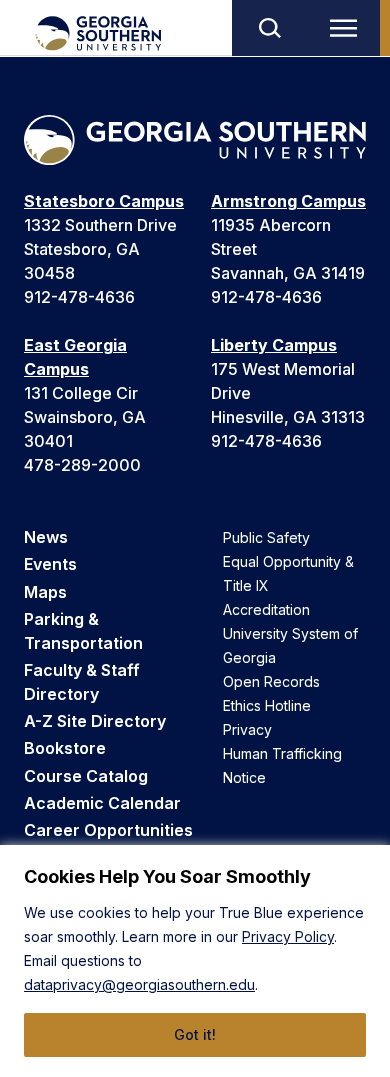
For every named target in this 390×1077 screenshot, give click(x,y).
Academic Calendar (102, 803)
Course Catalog (86, 776)
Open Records (271, 681)
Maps (45, 592)
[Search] (269, 28)
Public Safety (266, 537)
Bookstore (65, 748)
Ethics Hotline (267, 705)
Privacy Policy (288, 936)
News (46, 537)
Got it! (195, 1034)
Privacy (247, 729)
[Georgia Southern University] (97, 33)
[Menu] (348, 28)
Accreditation (266, 609)
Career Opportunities (108, 830)
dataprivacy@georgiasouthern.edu (139, 984)
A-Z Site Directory (95, 721)
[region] (195, 961)
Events (50, 564)
